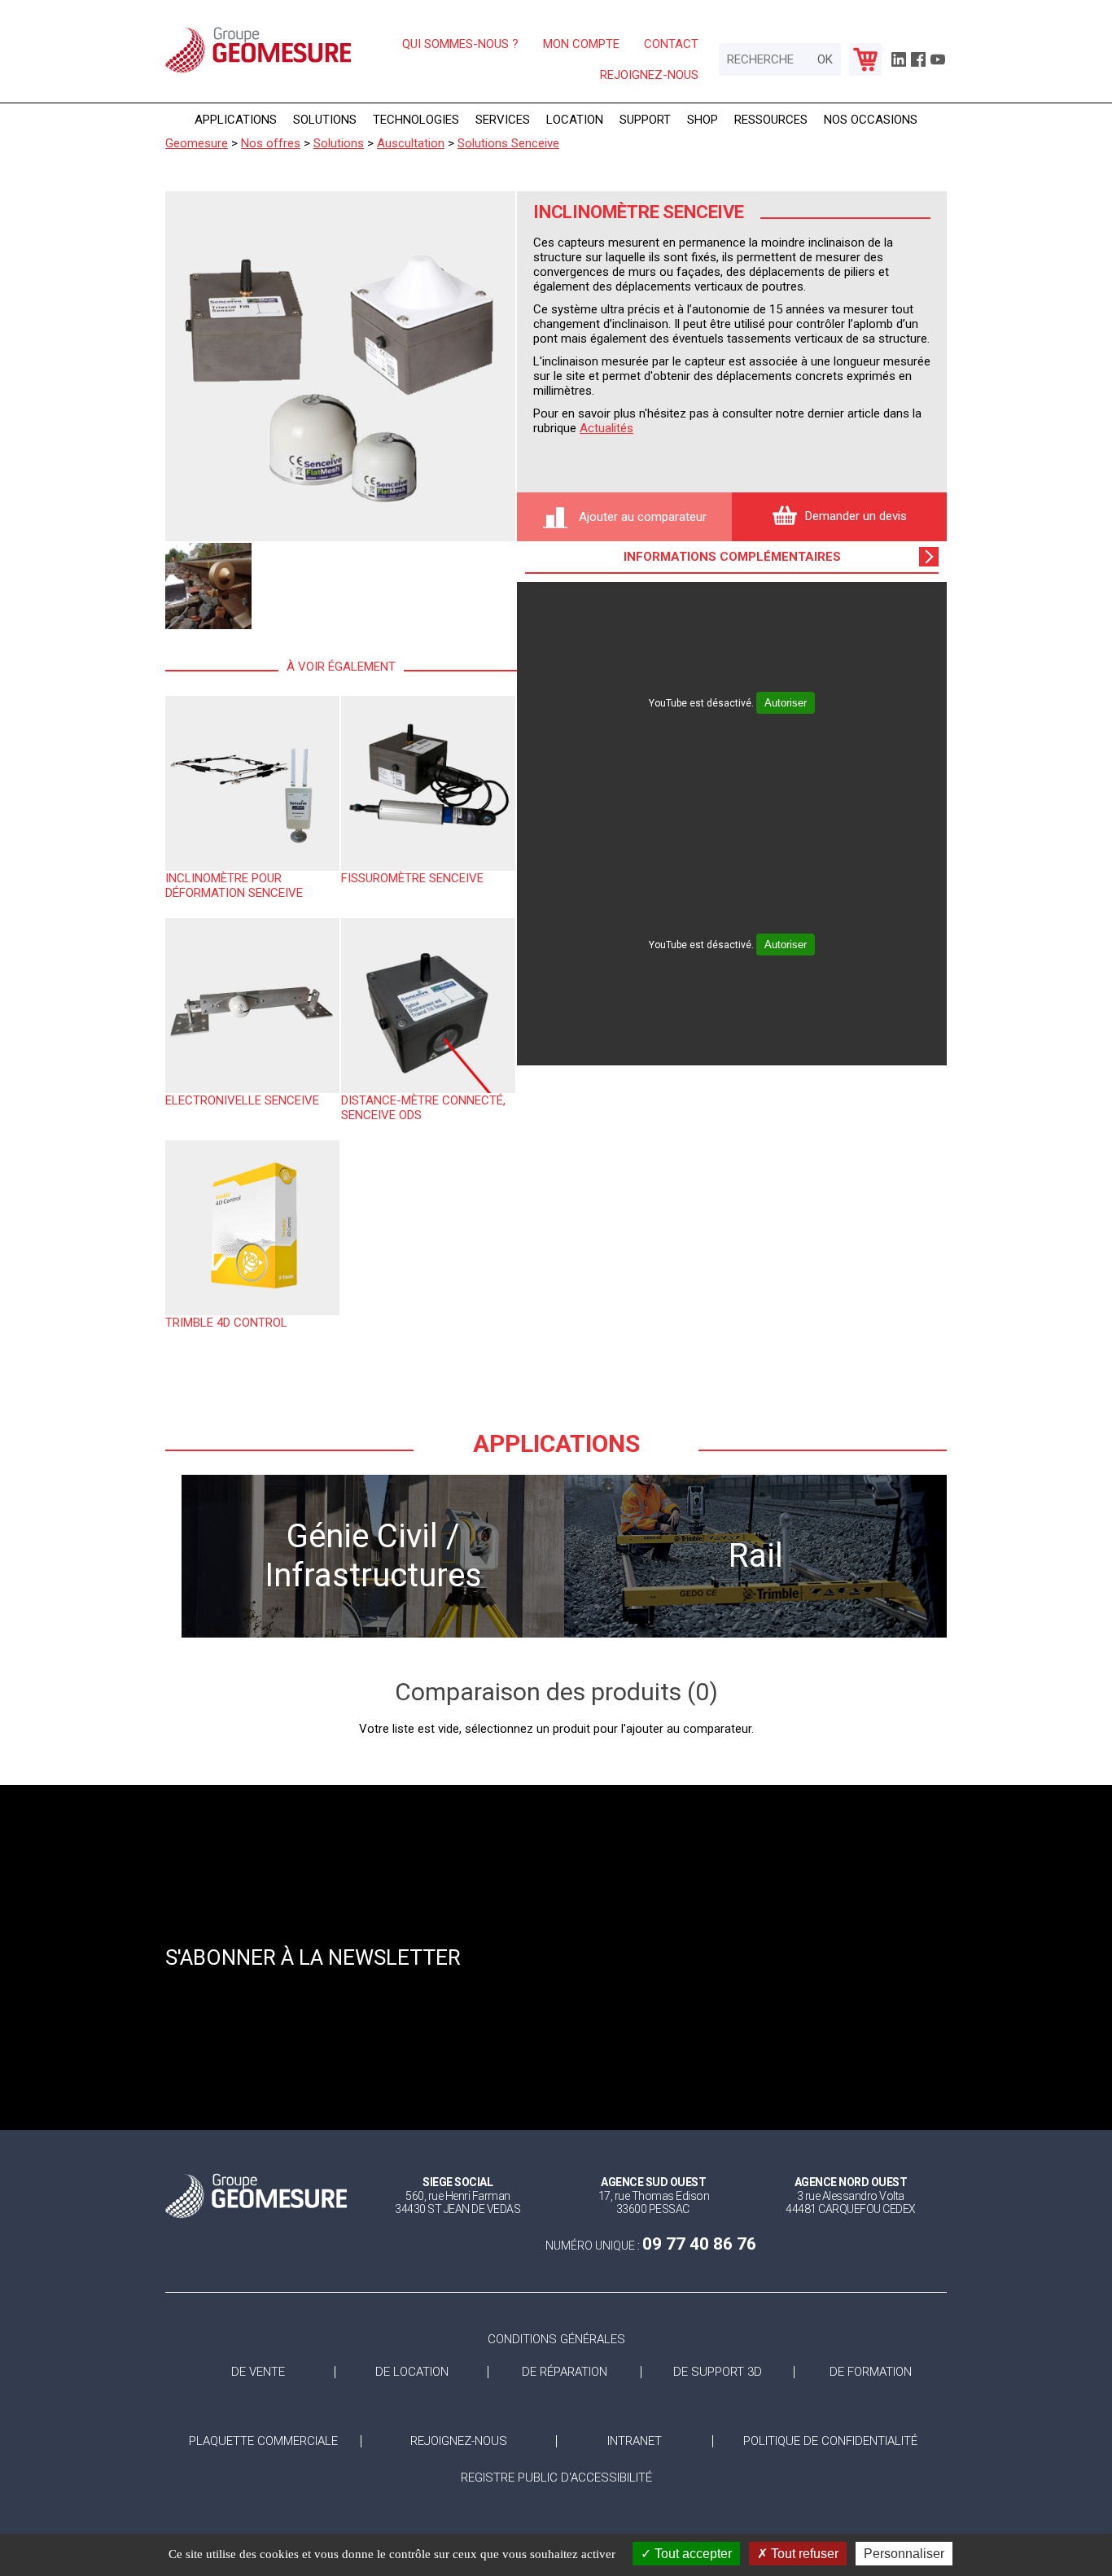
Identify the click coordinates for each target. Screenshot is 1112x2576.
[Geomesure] (258, 72)
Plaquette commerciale (263, 2441)
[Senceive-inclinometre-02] (208, 586)
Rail (756, 1556)
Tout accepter (692, 2554)
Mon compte (581, 44)
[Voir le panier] (865, 59)
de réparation (565, 2372)
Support (645, 120)
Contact (671, 44)
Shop (703, 120)
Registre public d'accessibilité (556, 2478)
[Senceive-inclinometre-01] (340, 366)
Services (503, 120)
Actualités (606, 428)
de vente (258, 2372)
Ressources (771, 120)
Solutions (325, 120)
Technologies (416, 120)
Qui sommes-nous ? (460, 44)
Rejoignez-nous (649, 75)
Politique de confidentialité (830, 2441)
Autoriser (786, 703)
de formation (871, 2372)
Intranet (635, 2441)
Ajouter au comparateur (641, 517)
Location (575, 120)
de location (412, 2372)
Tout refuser (803, 2554)
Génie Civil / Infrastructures (373, 1556)
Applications (236, 120)
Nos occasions (871, 120)
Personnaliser (904, 2554)
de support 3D (718, 2372)
